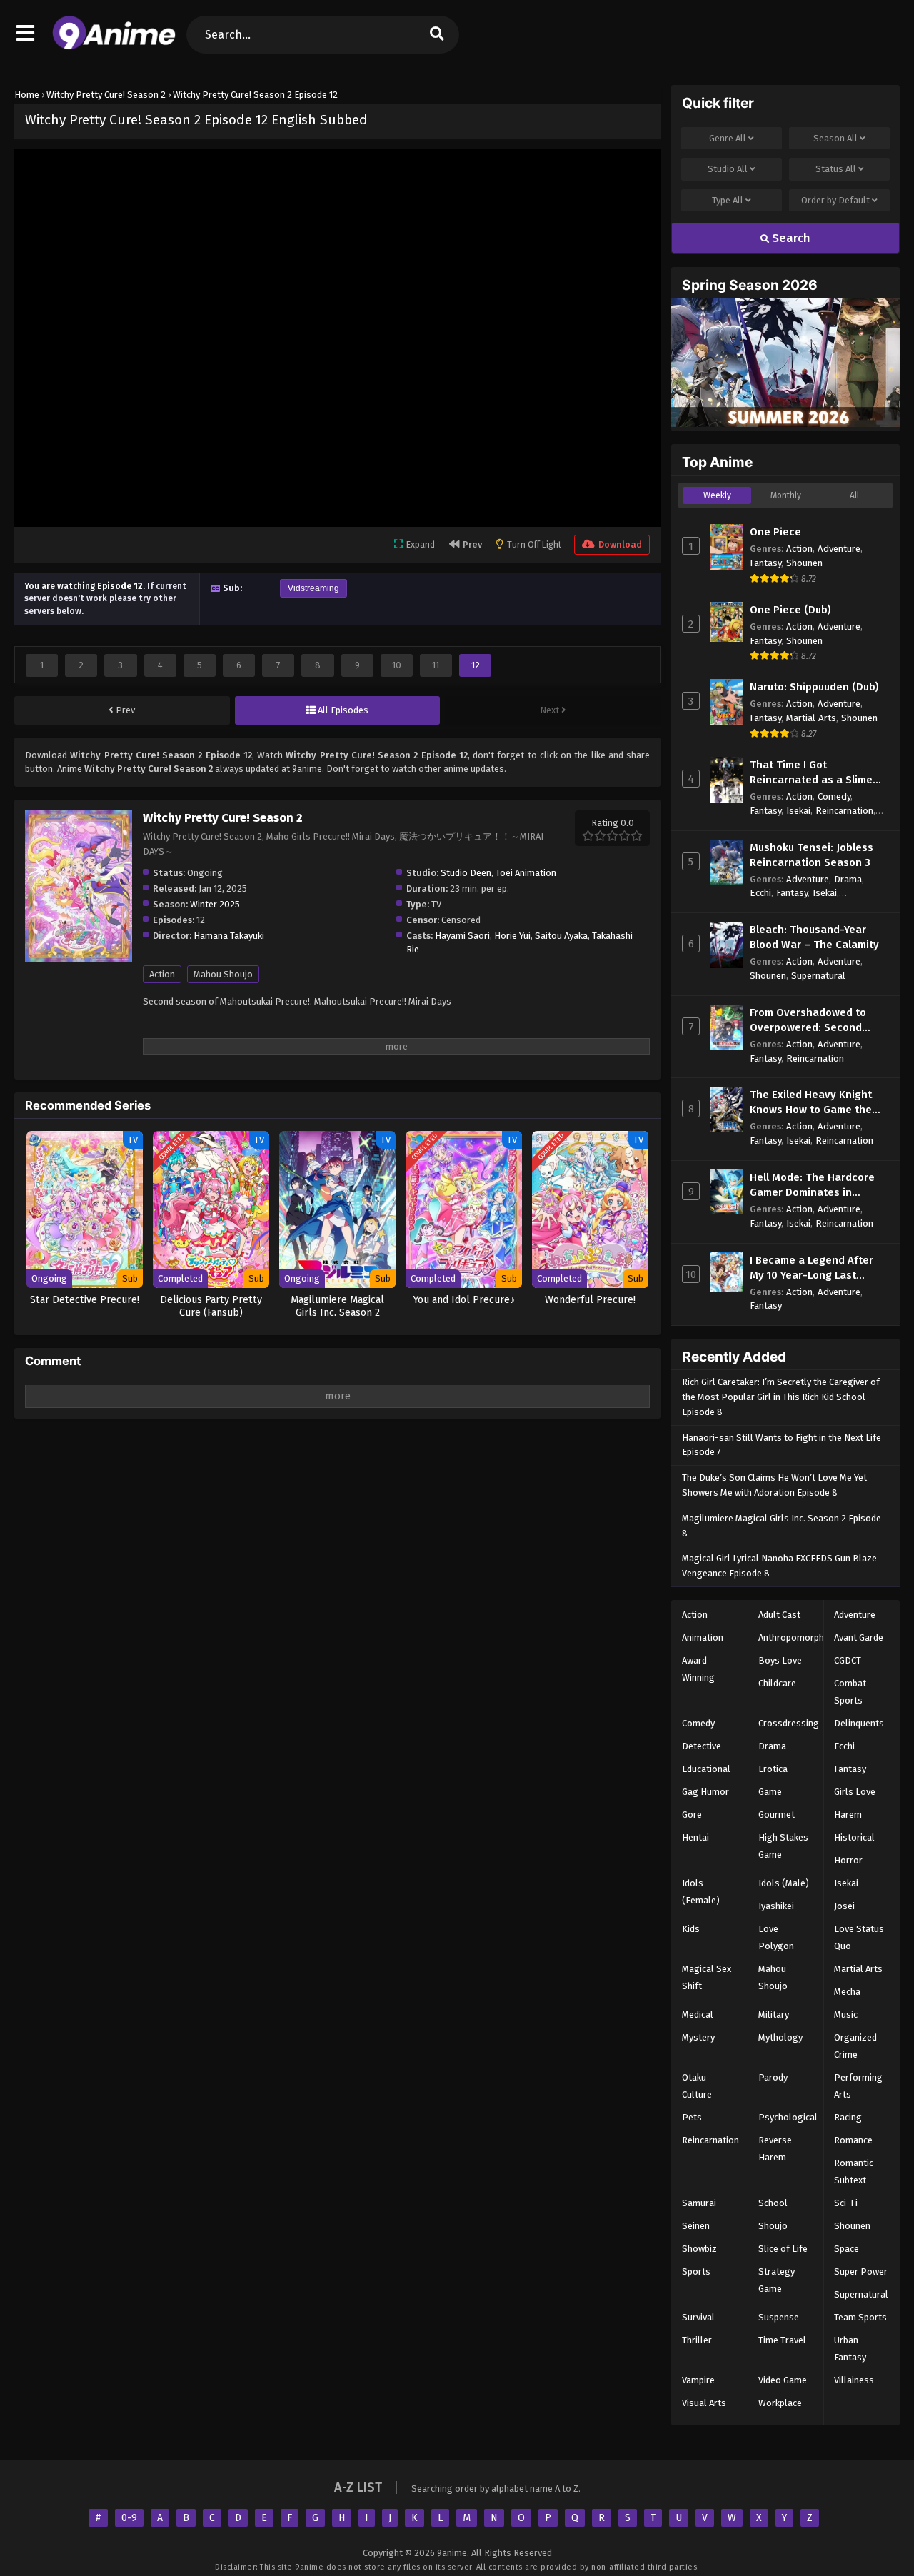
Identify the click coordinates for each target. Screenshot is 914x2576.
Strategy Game (777, 2280)
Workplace (780, 2403)
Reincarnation (844, 811)
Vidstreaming (313, 588)
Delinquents (859, 1723)
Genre (728, 138)
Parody (773, 2077)
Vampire (698, 2380)
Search (790, 238)
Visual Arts (704, 2403)
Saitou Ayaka (561, 936)
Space (847, 2249)
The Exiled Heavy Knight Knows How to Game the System (811, 1103)
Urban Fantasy (850, 2349)
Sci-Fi (846, 2203)
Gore (692, 1815)
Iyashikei (776, 1906)
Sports (696, 2271)
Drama (848, 879)
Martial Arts (811, 718)
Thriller (697, 2340)
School (773, 2203)
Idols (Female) (701, 1892)
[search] (437, 35)
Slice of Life (783, 2249)
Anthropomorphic (794, 1637)
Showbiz (699, 2249)
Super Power (861, 2271)
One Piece (775, 532)
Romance (853, 2140)
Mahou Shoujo (223, 974)
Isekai (798, 811)
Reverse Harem (775, 2149)
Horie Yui (512, 936)
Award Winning (698, 1669)
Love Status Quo (859, 1937)
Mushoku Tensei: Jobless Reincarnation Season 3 (812, 855)
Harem (848, 1815)
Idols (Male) (784, 1883)
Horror (848, 1860)
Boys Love (780, 1660)
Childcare (777, 1683)
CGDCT (848, 1660)
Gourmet (777, 1815)
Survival (698, 2317)
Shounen (804, 563)
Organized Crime (855, 2046)
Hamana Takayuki (229, 936)
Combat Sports (850, 1692)
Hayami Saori (462, 936)
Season (835, 138)
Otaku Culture (697, 2086)
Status (836, 169)
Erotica (773, 1769)
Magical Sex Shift (707, 1977)
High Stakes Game (783, 1846)
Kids (691, 1929)
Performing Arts (858, 2086)
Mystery (698, 2037)
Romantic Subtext (854, 2172)
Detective (702, 1746)
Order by (835, 200)
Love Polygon (776, 1937)
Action (162, 974)
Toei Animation (526, 873)
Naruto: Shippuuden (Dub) (814, 687)
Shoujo (773, 2226)
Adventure (839, 549)
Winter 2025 (215, 904)
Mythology (780, 2037)
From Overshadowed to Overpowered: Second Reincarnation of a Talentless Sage (808, 1021)
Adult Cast (779, 1615)
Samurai (699, 2203)
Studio (728, 169)
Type (728, 200)
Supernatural (818, 976)
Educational (706, 1769)
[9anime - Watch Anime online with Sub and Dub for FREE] (114, 46)
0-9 (129, 2518)
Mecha (847, 1992)
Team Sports (860, 2317)
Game (770, 1792)
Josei (844, 1906)
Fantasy (765, 563)
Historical (854, 1837)
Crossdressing (789, 1723)
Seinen (696, 2226)
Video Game (783, 2380)
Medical (698, 2014)
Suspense (779, 2317)
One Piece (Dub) (790, 610)
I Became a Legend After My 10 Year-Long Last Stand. (812, 1268)
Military (774, 2014)
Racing (848, 2117)
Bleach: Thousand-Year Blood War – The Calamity (814, 937)
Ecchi (760, 893)
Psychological (788, 2117)
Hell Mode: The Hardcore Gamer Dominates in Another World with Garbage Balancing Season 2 (818, 1186)
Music (846, 2014)
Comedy (834, 796)
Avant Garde (859, 1637)
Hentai (695, 1837)
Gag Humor (705, 1792)
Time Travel (782, 2340)
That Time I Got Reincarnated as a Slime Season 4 (811, 773)
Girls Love (855, 1792)
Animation (703, 1637)
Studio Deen (466, 873)
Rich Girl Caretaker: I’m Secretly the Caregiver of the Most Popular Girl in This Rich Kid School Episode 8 (781, 1397)
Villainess (854, 2380)
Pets (692, 2117)
